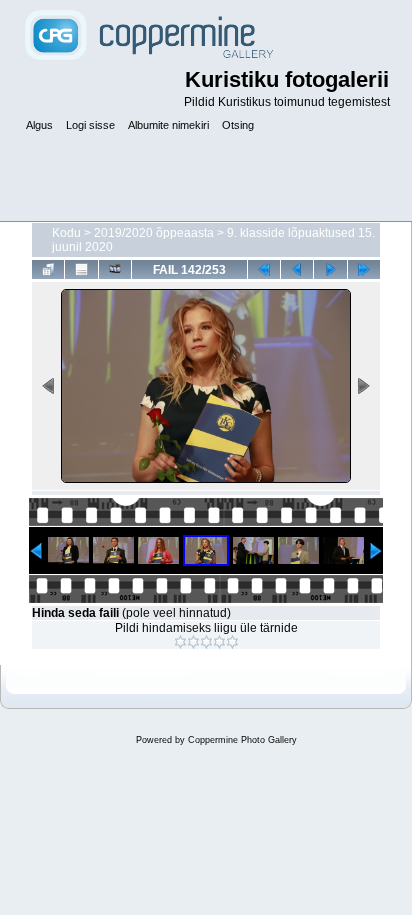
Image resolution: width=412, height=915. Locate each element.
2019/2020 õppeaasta (154, 233)
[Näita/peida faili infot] (81, 269)
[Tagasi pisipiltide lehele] (48, 269)
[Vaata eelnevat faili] (297, 269)
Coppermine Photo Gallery (242, 740)
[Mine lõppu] (364, 269)
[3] (206, 642)
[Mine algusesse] (264, 269)
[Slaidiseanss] (115, 269)
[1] (180, 642)
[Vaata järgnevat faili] (330, 269)
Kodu (66, 233)
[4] (219, 642)
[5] (232, 642)
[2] (193, 642)
